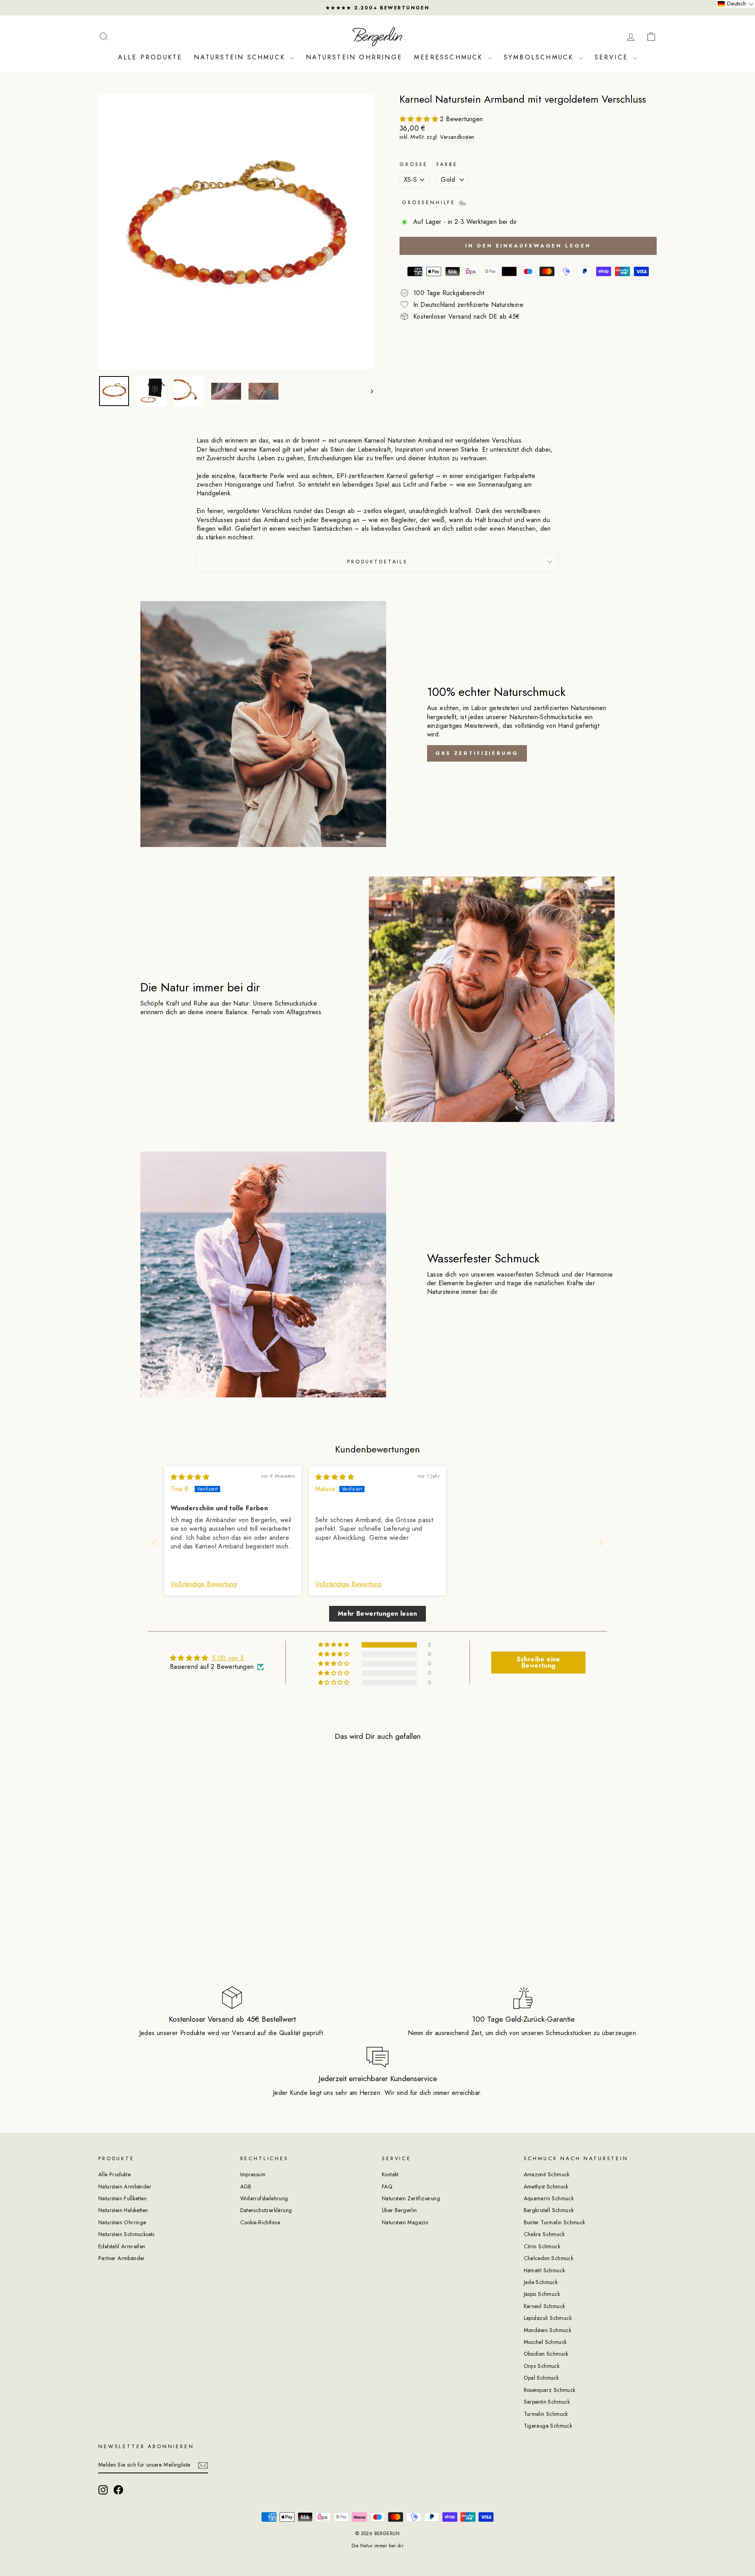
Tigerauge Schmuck (548, 2426)
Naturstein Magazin (405, 2222)
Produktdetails (377, 562)
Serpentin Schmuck (547, 2402)
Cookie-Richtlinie (260, 2222)
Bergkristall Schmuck (549, 2210)
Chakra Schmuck (544, 2234)
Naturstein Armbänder (125, 2187)
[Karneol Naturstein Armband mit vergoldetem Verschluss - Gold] (159, 1927)
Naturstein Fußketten (122, 2198)
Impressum (253, 2174)
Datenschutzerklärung (266, 2210)
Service (613, 57)
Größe (414, 164)
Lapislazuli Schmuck (548, 2318)
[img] (190, 1477)
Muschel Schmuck (545, 2342)
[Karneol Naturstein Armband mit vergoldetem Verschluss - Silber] (170, 1927)
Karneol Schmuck (545, 2306)
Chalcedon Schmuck (549, 2258)
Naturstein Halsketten (123, 2210)
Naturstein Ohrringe (354, 57)
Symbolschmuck (540, 57)
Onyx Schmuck (542, 2366)
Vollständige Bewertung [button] (204, 1584)
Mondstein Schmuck (548, 2330)
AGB (246, 2187)
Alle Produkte (150, 57)
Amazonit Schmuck (547, 2174)
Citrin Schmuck (542, 2246)
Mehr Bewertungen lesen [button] (377, 1614)
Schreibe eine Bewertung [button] (539, 1662)
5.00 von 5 (228, 1658)
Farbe (447, 164)
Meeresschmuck (450, 57)
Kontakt (390, 2174)
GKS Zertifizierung (477, 753)
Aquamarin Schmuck (549, 2198)
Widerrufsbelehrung (264, 2198)
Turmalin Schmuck (546, 2414)
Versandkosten (457, 137)
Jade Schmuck (541, 2282)
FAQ (387, 2187)
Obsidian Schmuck (546, 2354)
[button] (420, 119)
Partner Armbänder (122, 2258)
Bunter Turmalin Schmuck (555, 2222)
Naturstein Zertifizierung (411, 2198)
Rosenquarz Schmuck (550, 2390)
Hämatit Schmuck (545, 2270)
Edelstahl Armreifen (122, 2246)
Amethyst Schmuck (546, 2187)
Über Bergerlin (400, 2210)
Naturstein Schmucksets (126, 2234)
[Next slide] (601, 1543)
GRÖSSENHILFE (430, 202)
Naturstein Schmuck (241, 57)
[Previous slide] (154, 1543)
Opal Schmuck (541, 2378)
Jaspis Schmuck (542, 2294)
